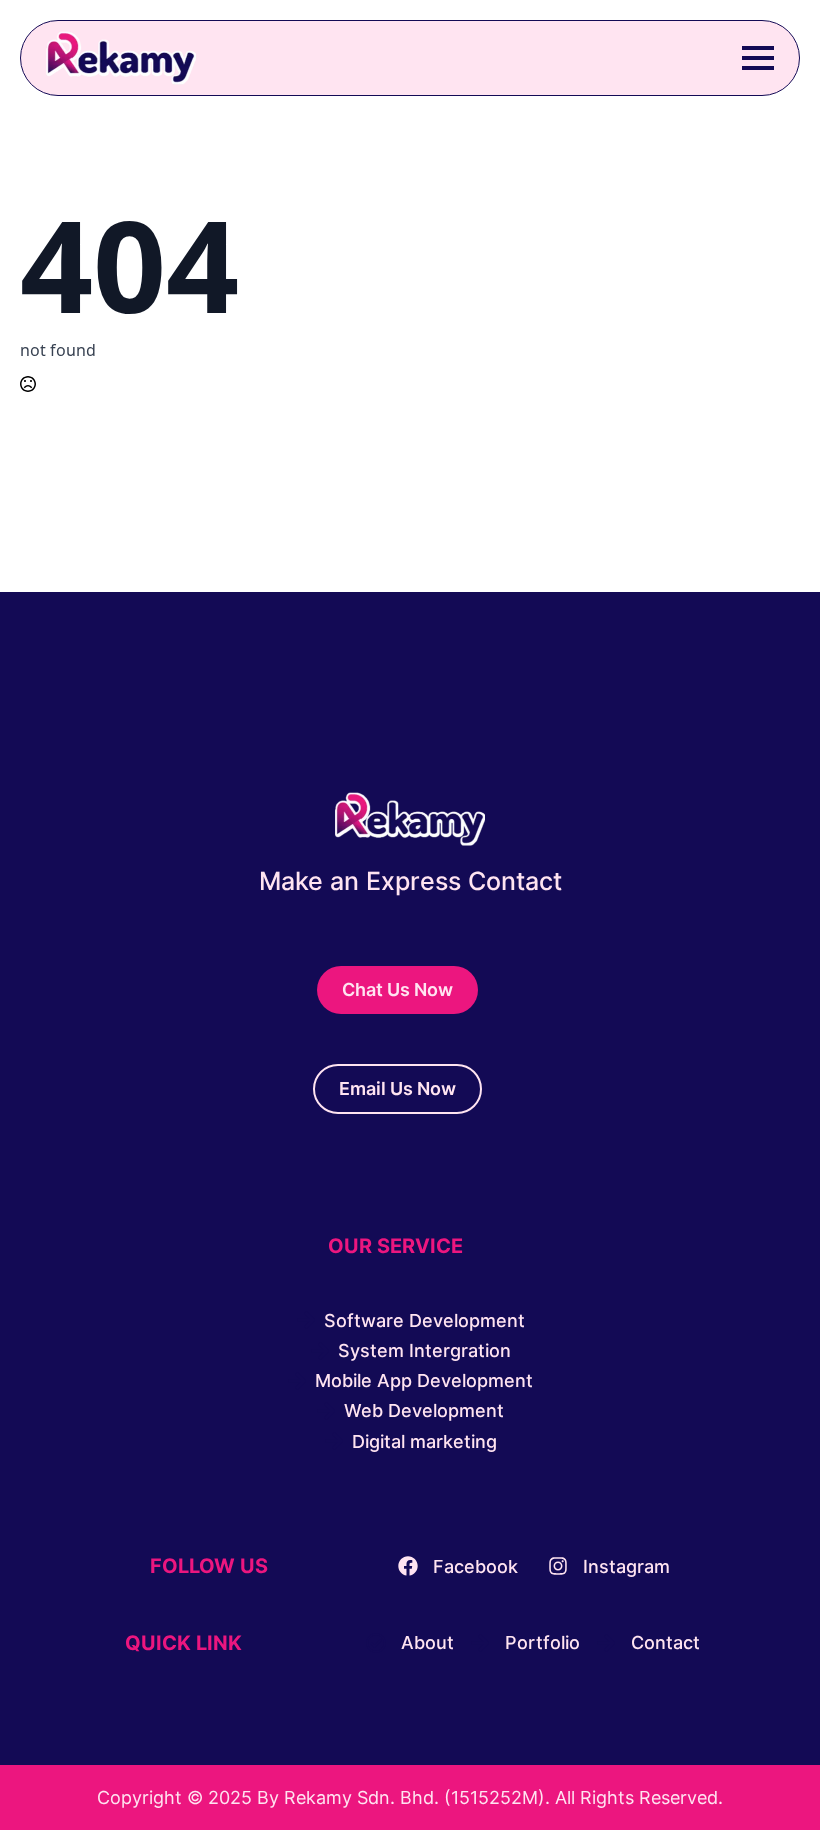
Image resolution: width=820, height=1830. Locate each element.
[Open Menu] (758, 58)
